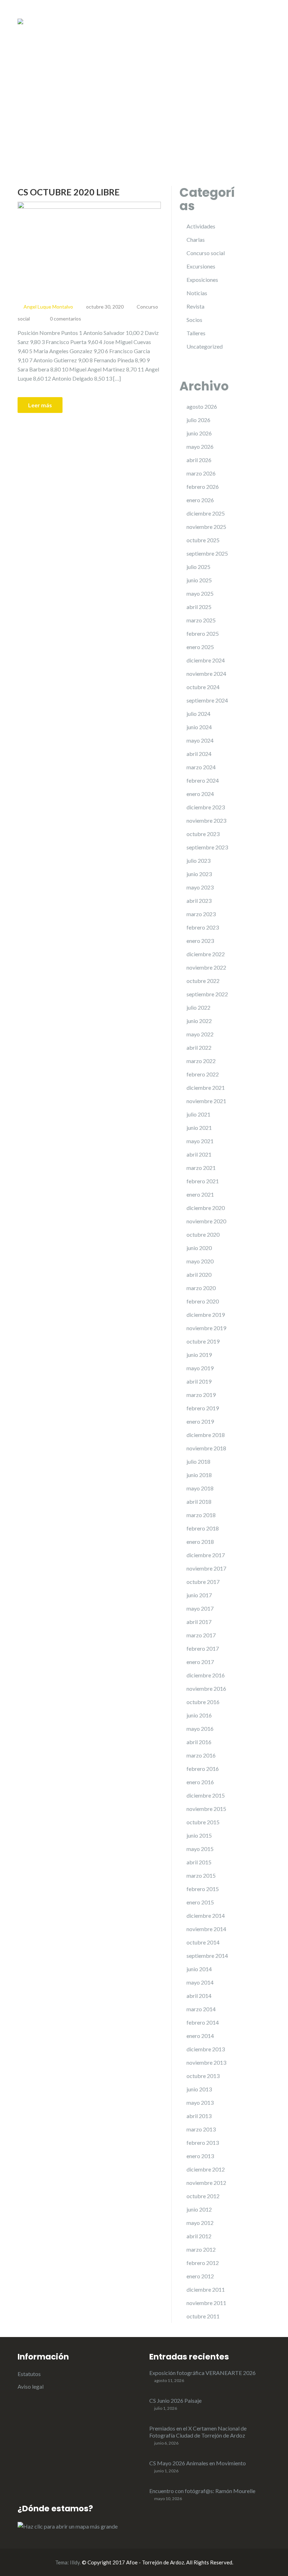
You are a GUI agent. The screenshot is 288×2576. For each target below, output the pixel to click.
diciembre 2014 (206, 1915)
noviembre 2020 (206, 1221)
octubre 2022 (203, 981)
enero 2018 (200, 1542)
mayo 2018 (200, 1488)
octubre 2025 (203, 540)
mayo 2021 (200, 1141)
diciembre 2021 (206, 1088)
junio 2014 (199, 1969)
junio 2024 (199, 727)
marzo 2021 (201, 1168)
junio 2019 (199, 1355)
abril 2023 (199, 901)
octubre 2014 (203, 1942)
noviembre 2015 (206, 1809)
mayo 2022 (200, 1034)
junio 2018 (199, 1475)
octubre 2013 (203, 2076)
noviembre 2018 (206, 1448)
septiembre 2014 (207, 1956)
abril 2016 (199, 1742)
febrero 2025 (203, 633)
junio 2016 (199, 1715)
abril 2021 (199, 1154)
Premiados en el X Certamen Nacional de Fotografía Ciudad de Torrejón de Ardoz (198, 2432)
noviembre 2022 (206, 967)
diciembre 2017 (206, 1555)
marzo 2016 (201, 1755)
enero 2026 (200, 500)
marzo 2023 (201, 914)
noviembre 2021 (206, 1101)
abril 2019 (199, 1381)
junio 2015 (199, 1835)
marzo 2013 (201, 2129)
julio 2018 (198, 1461)
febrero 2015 (203, 1889)
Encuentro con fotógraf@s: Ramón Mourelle (202, 2491)
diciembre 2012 (206, 2169)
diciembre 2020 (206, 1208)
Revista (195, 306)
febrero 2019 (203, 1408)
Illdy (75, 2562)
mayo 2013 (200, 2102)
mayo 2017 (200, 1608)
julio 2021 (198, 1114)
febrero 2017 (203, 1648)
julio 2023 (198, 860)
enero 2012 (200, 2276)
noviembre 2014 (206, 1929)
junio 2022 (199, 1021)
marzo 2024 (201, 767)
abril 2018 (199, 1501)
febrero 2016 (203, 1769)
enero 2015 (200, 1902)
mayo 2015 (200, 1849)
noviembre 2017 (206, 1568)
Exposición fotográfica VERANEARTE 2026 (202, 2373)
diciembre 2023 (206, 807)
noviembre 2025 (206, 527)
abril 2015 (199, 1862)
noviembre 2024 (206, 674)
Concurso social (206, 253)
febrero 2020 (203, 1301)
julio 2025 (198, 567)
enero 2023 (200, 941)
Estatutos (29, 2374)
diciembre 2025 (206, 513)
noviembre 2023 (206, 820)
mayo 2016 (200, 1729)
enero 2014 (200, 2036)
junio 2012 (199, 2209)
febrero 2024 (203, 780)
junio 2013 (199, 2089)
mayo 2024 (200, 740)
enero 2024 (200, 794)
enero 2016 (200, 1782)
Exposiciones (202, 280)
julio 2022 (198, 1007)
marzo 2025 (201, 620)
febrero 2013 (203, 2143)
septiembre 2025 (207, 553)
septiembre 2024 (207, 700)
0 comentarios (66, 319)
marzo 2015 (201, 1875)
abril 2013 (199, 2116)
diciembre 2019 (206, 1315)
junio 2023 (199, 874)
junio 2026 (199, 433)
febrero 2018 (203, 1528)
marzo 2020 (201, 1288)
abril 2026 (199, 460)
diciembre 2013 (206, 2049)
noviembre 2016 (206, 1688)
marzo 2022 (201, 1061)
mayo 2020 (200, 1261)
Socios (194, 320)
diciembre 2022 (206, 954)
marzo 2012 (201, 2249)
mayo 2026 (200, 446)
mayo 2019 (200, 1368)
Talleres (196, 333)
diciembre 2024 (206, 660)
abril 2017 (199, 1622)
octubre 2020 (203, 1234)
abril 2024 (199, 754)
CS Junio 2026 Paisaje (175, 2400)
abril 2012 (199, 2236)
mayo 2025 (200, 593)
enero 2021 (200, 1194)
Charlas (196, 240)
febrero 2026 (203, 487)
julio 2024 (198, 714)
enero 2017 (200, 1662)
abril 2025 (199, 607)
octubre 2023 (203, 834)
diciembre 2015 (206, 1795)
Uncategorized (205, 346)
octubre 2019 (203, 1341)
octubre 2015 (203, 1822)
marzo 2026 (201, 473)
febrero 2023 (203, 927)
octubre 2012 (203, 2196)
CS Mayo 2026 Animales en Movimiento (198, 2463)
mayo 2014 (200, 1982)
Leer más (40, 405)
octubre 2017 (203, 1582)
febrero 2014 (203, 2022)
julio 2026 (198, 420)
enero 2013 (200, 2156)
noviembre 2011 (206, 2303)
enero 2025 (200, 647)
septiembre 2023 (207, 847)
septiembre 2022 (207, 994)
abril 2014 (199, 1996)
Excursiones (201, 266)
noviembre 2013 (206, 2062)
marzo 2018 (201, 1515)
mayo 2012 (200, 2223)
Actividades (201, 226)
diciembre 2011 (206, 2289)
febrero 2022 (203, 1074)
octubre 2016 (203, 1702)
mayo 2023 (200, 887)
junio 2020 (199, 1248)
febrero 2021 (203, 1181)
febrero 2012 (203, 2263)
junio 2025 (199, 580)
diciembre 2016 (206, 1675)
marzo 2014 (201, 2009)
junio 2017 (199, 1595)
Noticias (197, 293)
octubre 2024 (203, 687)
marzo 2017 (201, 1635)
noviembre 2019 (206, 1328)
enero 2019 (200, 1421)
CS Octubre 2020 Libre (69, 192)
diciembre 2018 (206, 1435)
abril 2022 (199, 1047)
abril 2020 (199, 1274)
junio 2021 (199, 1128)
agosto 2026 (202, 406)
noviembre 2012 (206, 2183)
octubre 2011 (203, 2316)
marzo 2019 (201, 1395)
